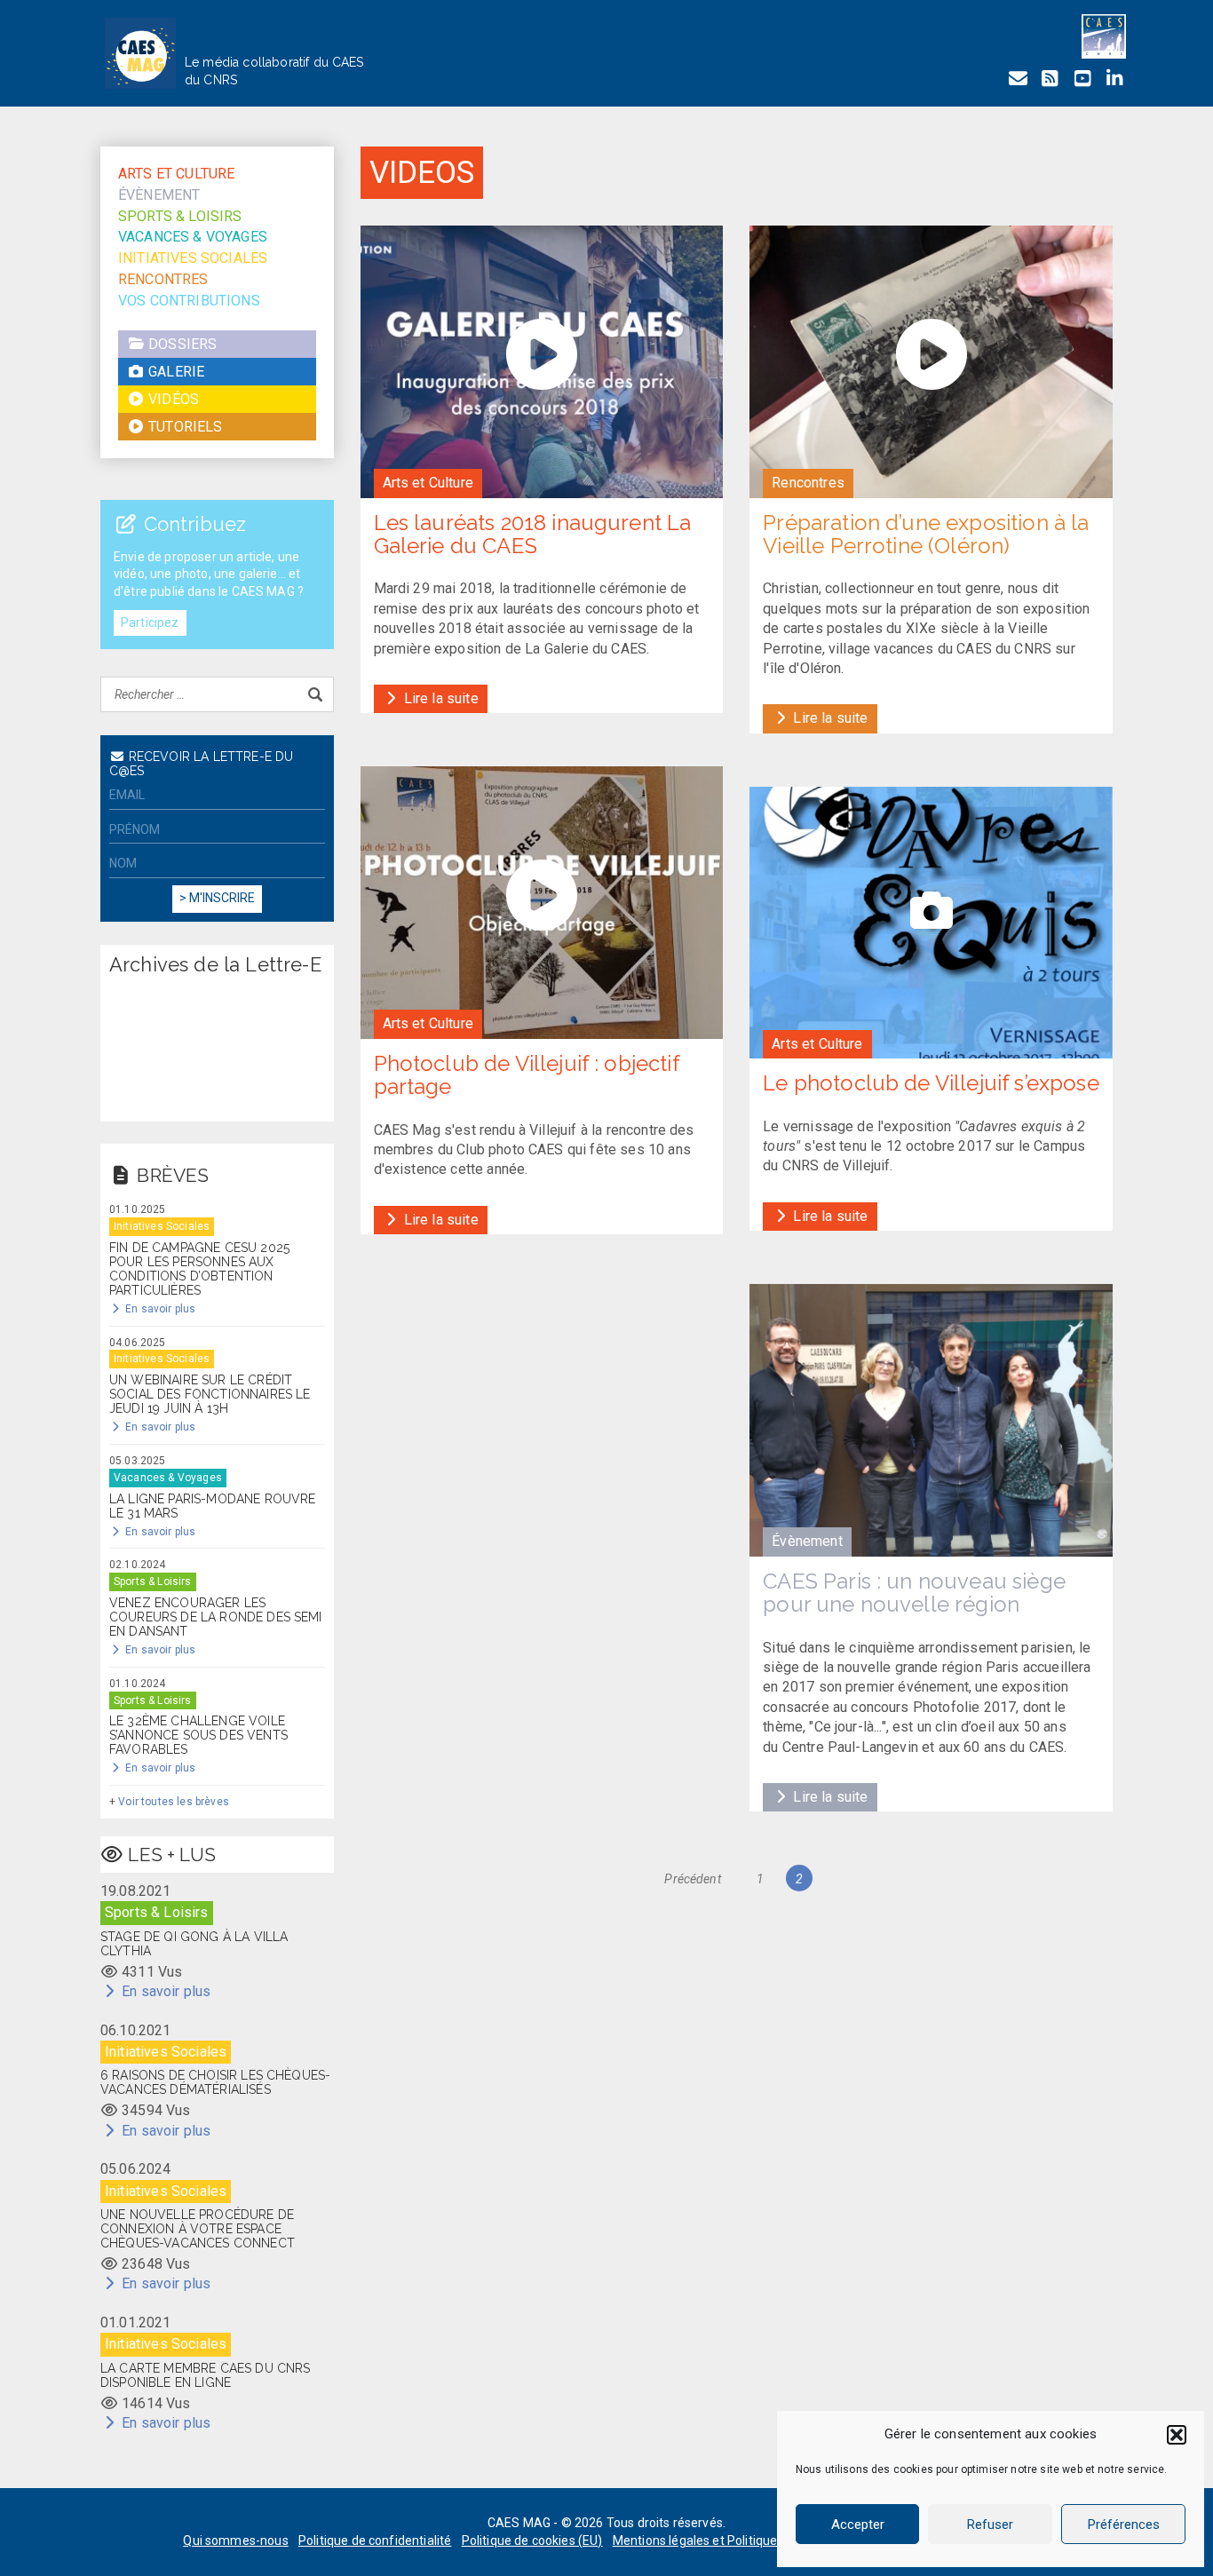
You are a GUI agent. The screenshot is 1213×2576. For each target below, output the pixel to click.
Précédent (692, 1879)
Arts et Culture (176, 174)
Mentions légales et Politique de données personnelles (768, 2540)
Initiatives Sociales (193, 258)
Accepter (858, 2524)
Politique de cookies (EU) (532, 2540)
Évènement (159, 195)
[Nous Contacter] (1018, 79)
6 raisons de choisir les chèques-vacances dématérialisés (215, 2082)
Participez (150, 622)
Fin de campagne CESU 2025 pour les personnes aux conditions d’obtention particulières (199, 1269)
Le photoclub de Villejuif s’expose (931, 1083)
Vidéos (172, 399)
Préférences (1124, 2524)
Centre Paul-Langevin (850, 1747)
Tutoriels (184, 427)
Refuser (990, 2524)
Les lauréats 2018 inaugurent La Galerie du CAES (533, 534)
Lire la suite (440, 698)
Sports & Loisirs (180, 216)
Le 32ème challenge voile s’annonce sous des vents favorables (198, 1735)
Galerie (174, 372)
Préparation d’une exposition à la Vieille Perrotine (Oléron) (926, 534)
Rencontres (163, 279)
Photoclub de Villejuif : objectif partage (527, 1075)
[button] (1177, 2435)
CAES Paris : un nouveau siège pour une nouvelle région (914, 1593)
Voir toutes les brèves (174, 1802)
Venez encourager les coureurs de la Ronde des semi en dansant (216, 1617)
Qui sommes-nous (235, 2540)
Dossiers (181, 344)
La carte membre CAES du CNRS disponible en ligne (205, 2375)
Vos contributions (189, 301)
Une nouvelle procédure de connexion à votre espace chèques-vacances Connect (198, 2229)
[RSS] (1050, 79)
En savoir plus (159, 1309)
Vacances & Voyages (193, 237)
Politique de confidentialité (375, 2540)
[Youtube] (1082, 79)
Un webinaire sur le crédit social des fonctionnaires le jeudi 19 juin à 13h (210, 1394)
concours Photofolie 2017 (933, 1707)
